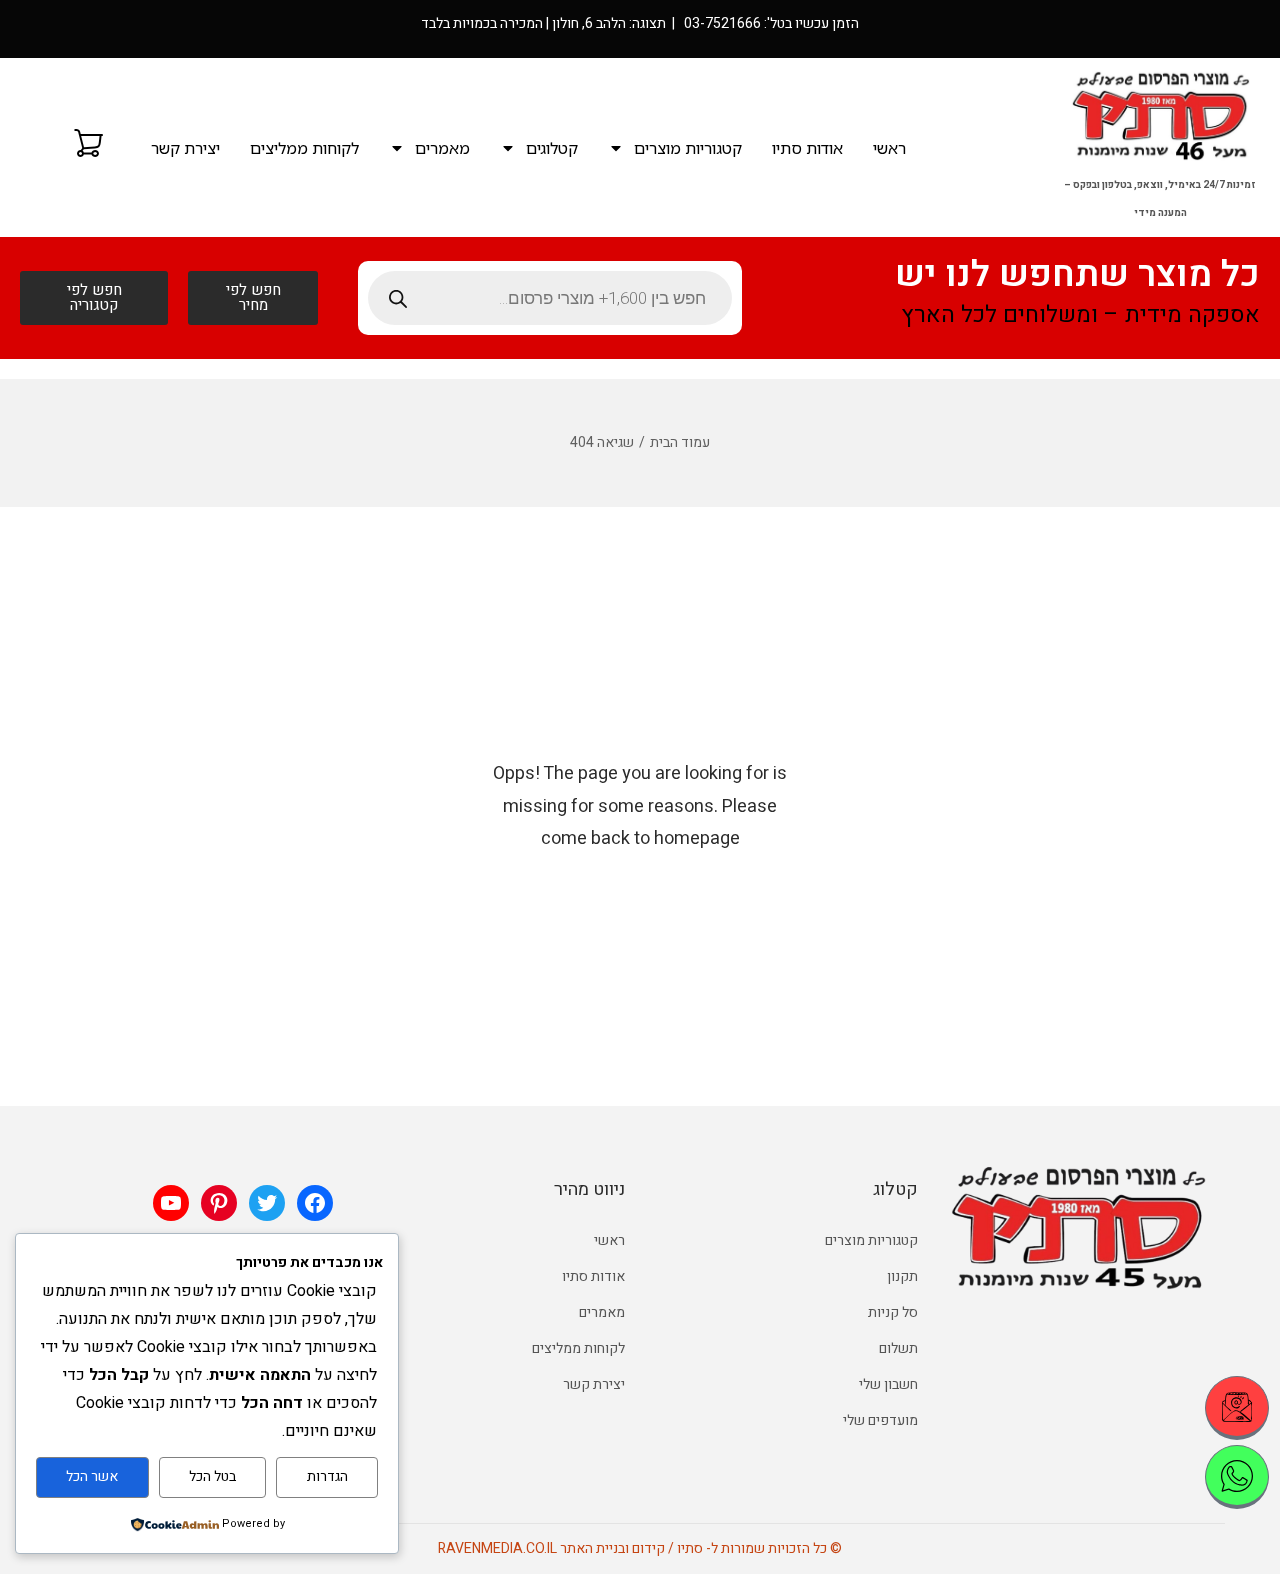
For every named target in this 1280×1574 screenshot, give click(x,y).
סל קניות (893, 1312)
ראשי (889, 148)
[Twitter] (267, 1203)
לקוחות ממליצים (304, 148)
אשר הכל (92, 1476)
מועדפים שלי (880, 1420)
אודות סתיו (807, 148)
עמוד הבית (680, 442)
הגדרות (327, 1476)
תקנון (902, 1276)
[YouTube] (171, 1203)
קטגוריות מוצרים (688, 148)
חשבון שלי (888, 1384)
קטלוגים (552, 148)
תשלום (898, 1348)
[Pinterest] (219, 1203)
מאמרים (442, 148)
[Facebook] (315, 1203)
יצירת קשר (185, 148)
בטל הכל (212, 1476)
